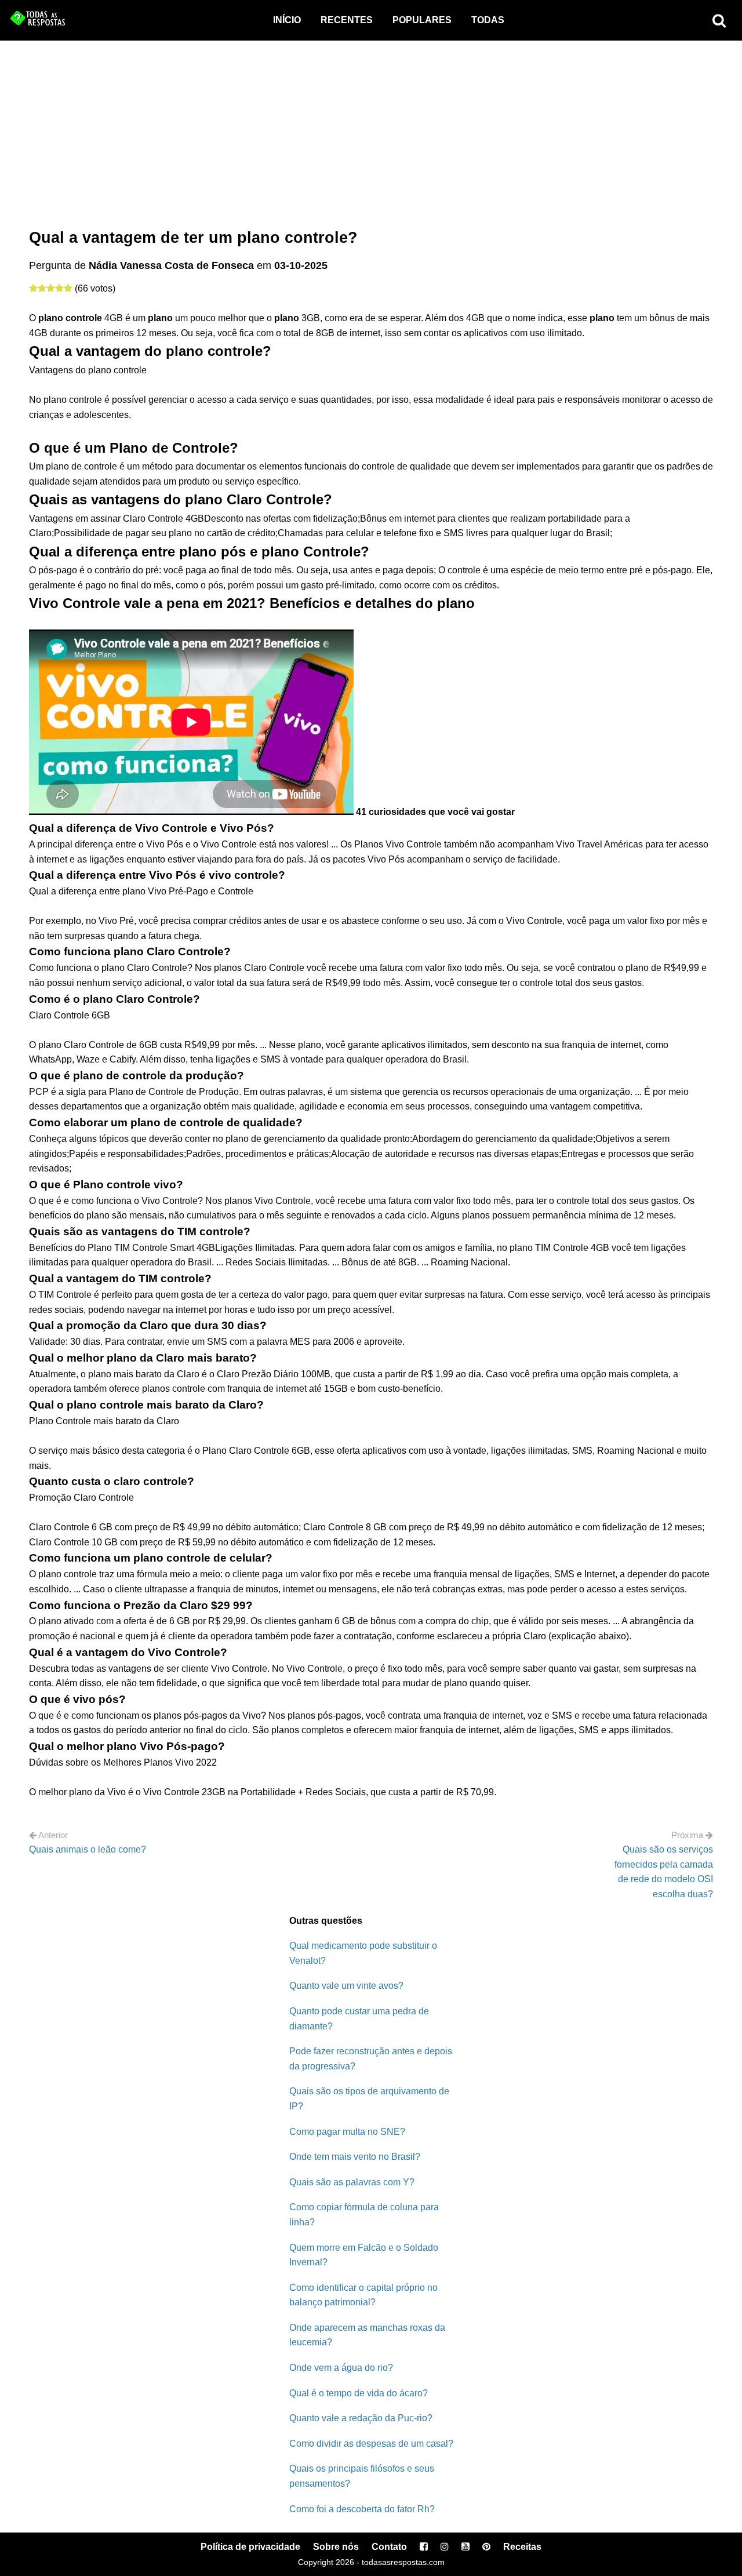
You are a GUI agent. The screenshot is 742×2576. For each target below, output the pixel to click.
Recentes (347, 20)
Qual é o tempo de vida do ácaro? (359, 2393)
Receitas (522, 2547)
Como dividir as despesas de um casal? (371, 2444)
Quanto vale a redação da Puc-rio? (361, 2418)
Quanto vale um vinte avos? (346, 1986)
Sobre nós (336, 2547)
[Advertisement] (371, 128)
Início (287, 20)
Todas (488, 20)
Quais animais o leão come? (88, 1849)
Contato (389, 2547)
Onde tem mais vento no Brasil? (355, 2157)
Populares (422, 20)
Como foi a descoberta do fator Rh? (362, 2509)
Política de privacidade (250, 2547)
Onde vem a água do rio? (341, 2368)
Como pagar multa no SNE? (347, 2132)
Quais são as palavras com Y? (352, 2182)
